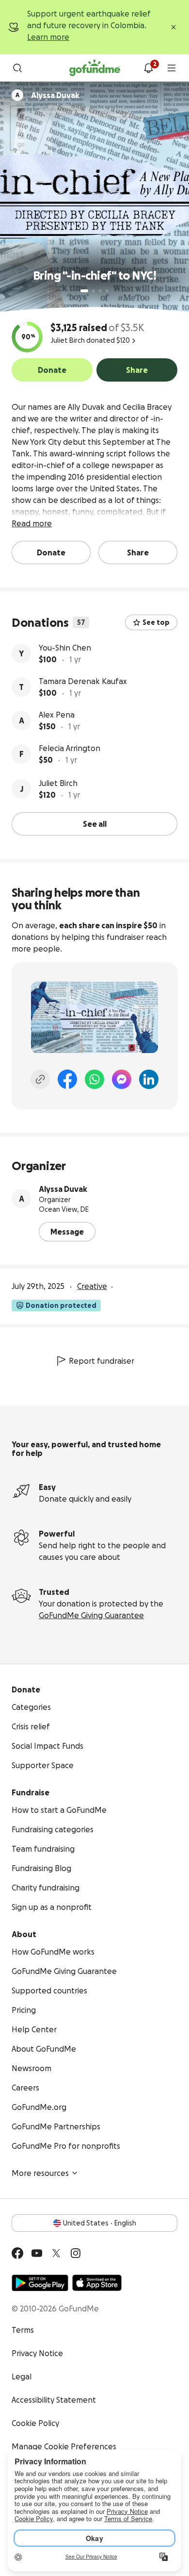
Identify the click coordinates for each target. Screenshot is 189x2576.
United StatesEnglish (100, 2223)
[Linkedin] (149, 1079)
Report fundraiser (102, 1361)
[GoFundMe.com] (95, 68)
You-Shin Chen (65, 648)
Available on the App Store (97, 2283)
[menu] (172, 68)
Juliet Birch (58, 783)
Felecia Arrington (70, 748)
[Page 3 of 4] (100, 291)
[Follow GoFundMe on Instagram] (76, 2253)
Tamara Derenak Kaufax (83, 681)
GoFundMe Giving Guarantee (91, 1615)
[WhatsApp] (94, 1079)
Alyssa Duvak (63, 1189)
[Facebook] (67, 1079)
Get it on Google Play (40, 2283)
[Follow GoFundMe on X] (56, 2253)
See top (156, 622)
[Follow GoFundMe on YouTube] (37, 2253)
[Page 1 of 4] (84, 291)
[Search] (17, 68)
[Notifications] (148, 68)
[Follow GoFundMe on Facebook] (17, 2253)
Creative (92, 1286)
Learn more (48, 37)
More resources (40, 2173)
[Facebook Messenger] (122, 1079)
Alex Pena (57, 715)
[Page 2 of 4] (94, 291)
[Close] (173, 27)
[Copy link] (40, 1079)
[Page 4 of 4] (107, 291)
